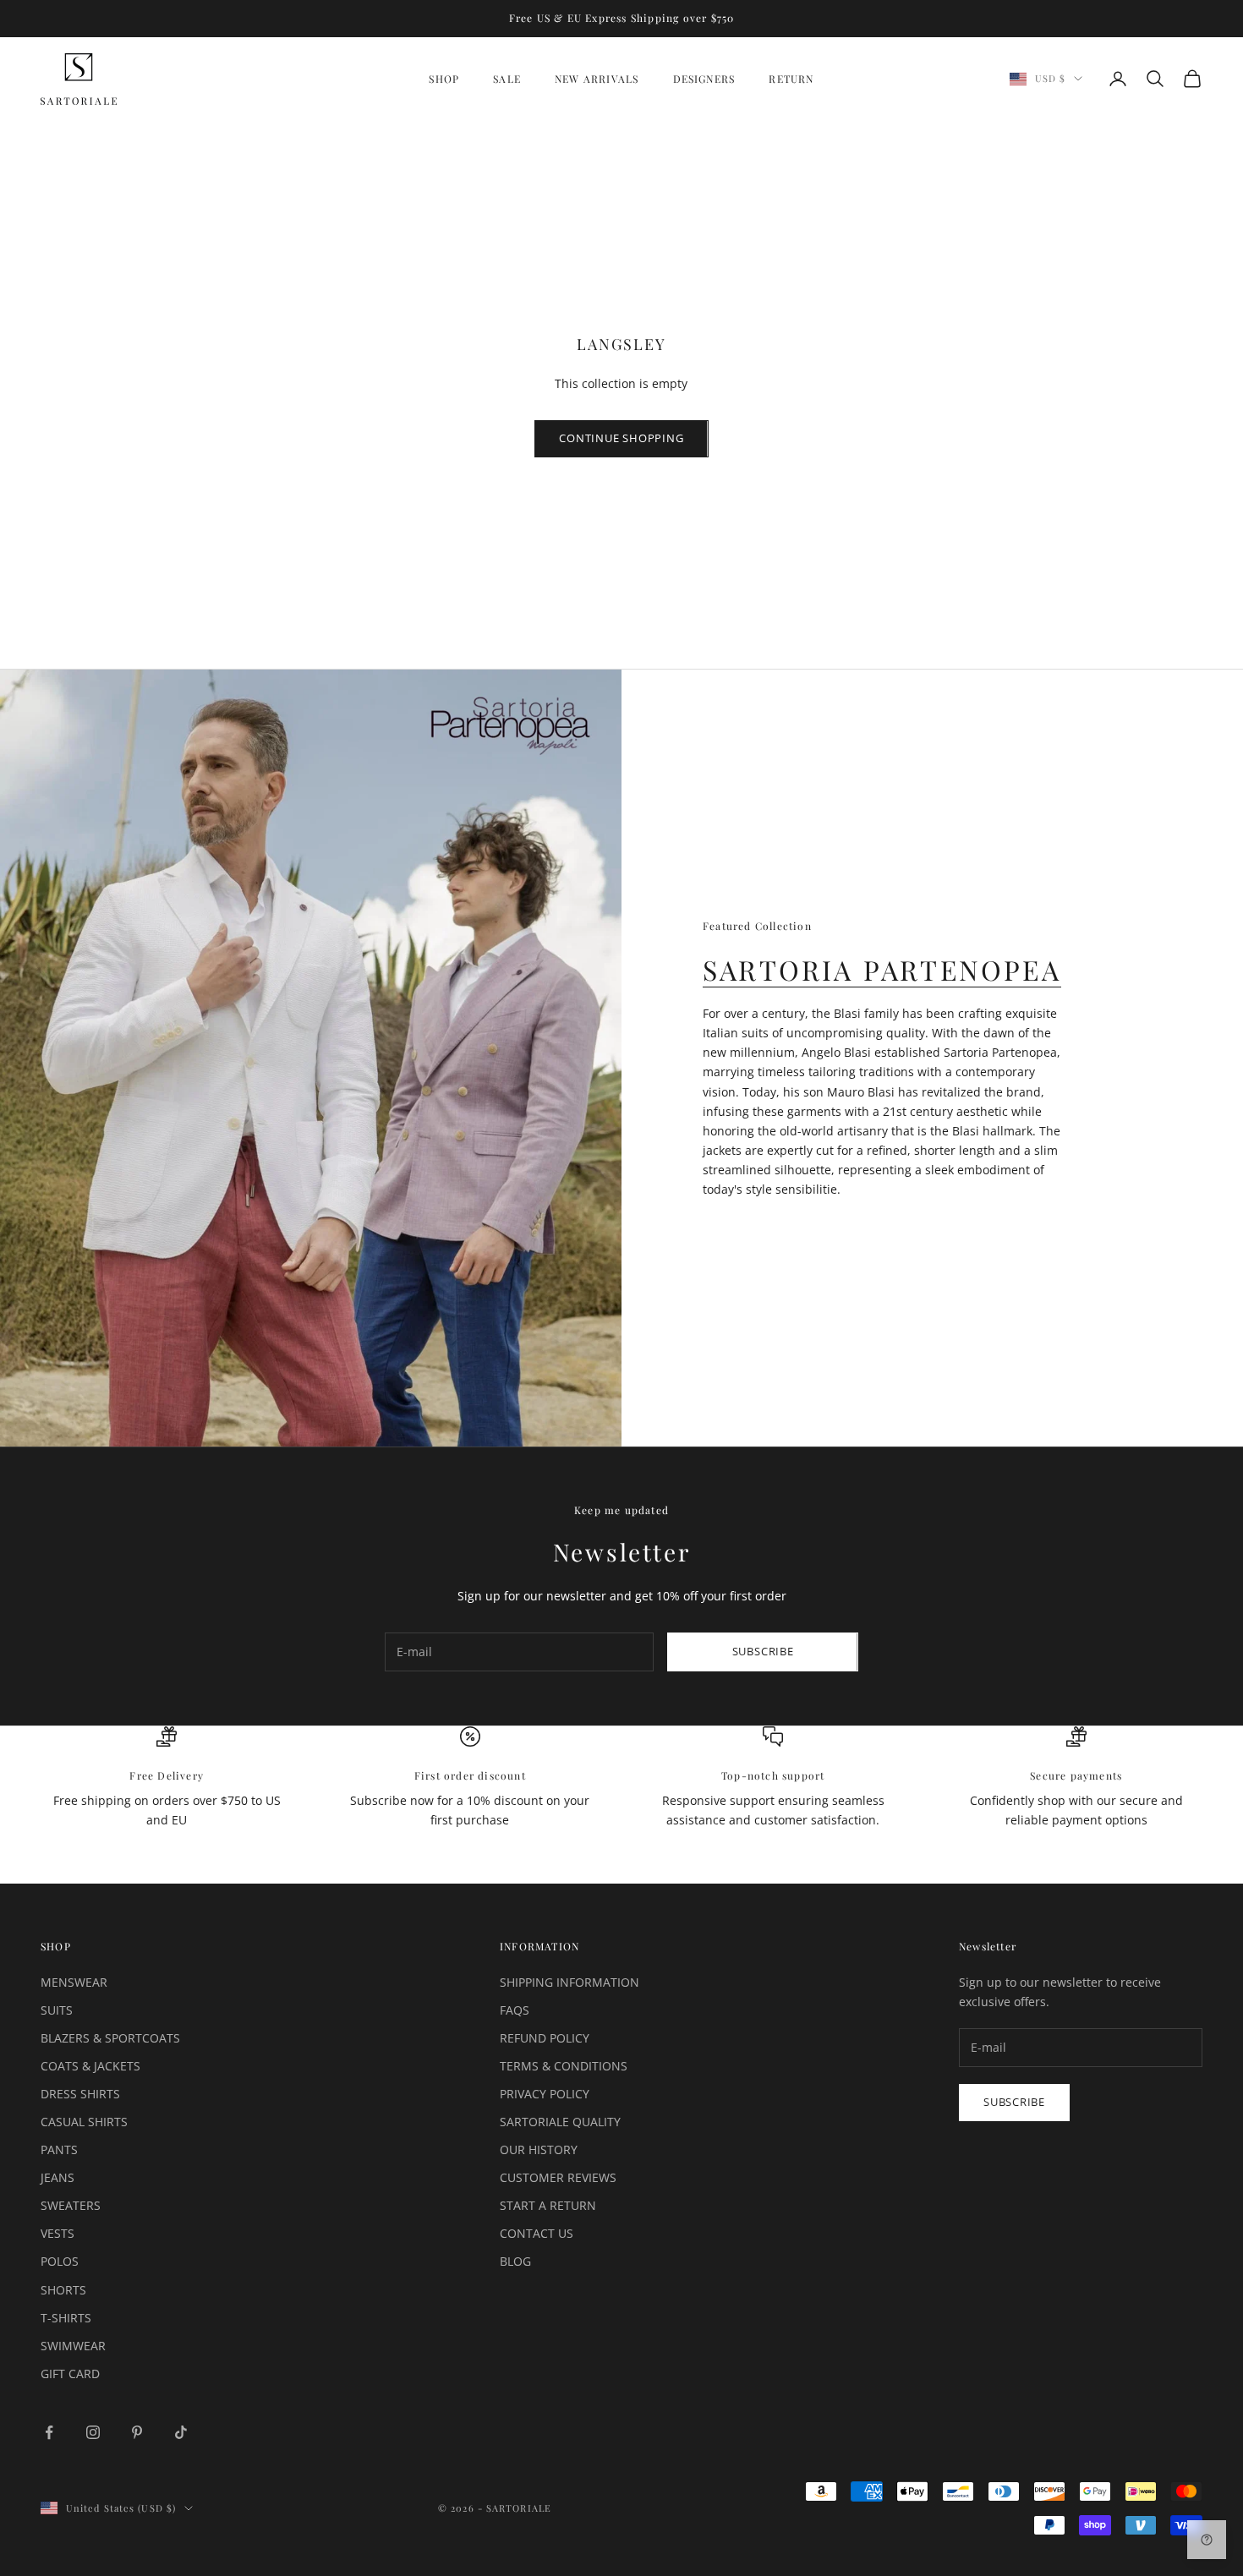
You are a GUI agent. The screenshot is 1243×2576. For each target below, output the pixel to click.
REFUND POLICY (545, 2038)
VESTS (57, 2233)
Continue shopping (621, 438)
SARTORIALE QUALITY (560, 2122)
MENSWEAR (74, 1982)
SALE (507, 79)
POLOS (60, 2261)
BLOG (515, 2261)
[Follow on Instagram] (93, 2432)
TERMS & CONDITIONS (564, 2066)
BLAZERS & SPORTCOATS (110, 2038)
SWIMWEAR (73, 2346)
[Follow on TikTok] (181, 2432)
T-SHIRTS (66, 2318)
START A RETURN (548, 2205)
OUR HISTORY (539, 2149)
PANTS (59, 2149)
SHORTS (63, 2290)
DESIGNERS (704, 79)
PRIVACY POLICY (545, 2094)
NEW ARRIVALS (597, 79)
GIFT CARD (70, 2374)
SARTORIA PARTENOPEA (882, 969)
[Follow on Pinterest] (137, 2432)
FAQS (515, 2010)
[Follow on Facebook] (49, 2432)
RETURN (791, 79)
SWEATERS (71, 2205)
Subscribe (763, 1651)
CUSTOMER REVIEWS (558, 2177)
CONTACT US (537, 2233)
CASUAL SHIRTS (84, 2122)
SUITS (57, 2010)
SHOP (444, 79)
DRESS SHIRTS (80, 2094)
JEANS (57, 2177)
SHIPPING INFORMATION (569, 1982)
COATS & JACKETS (90, 2066)
